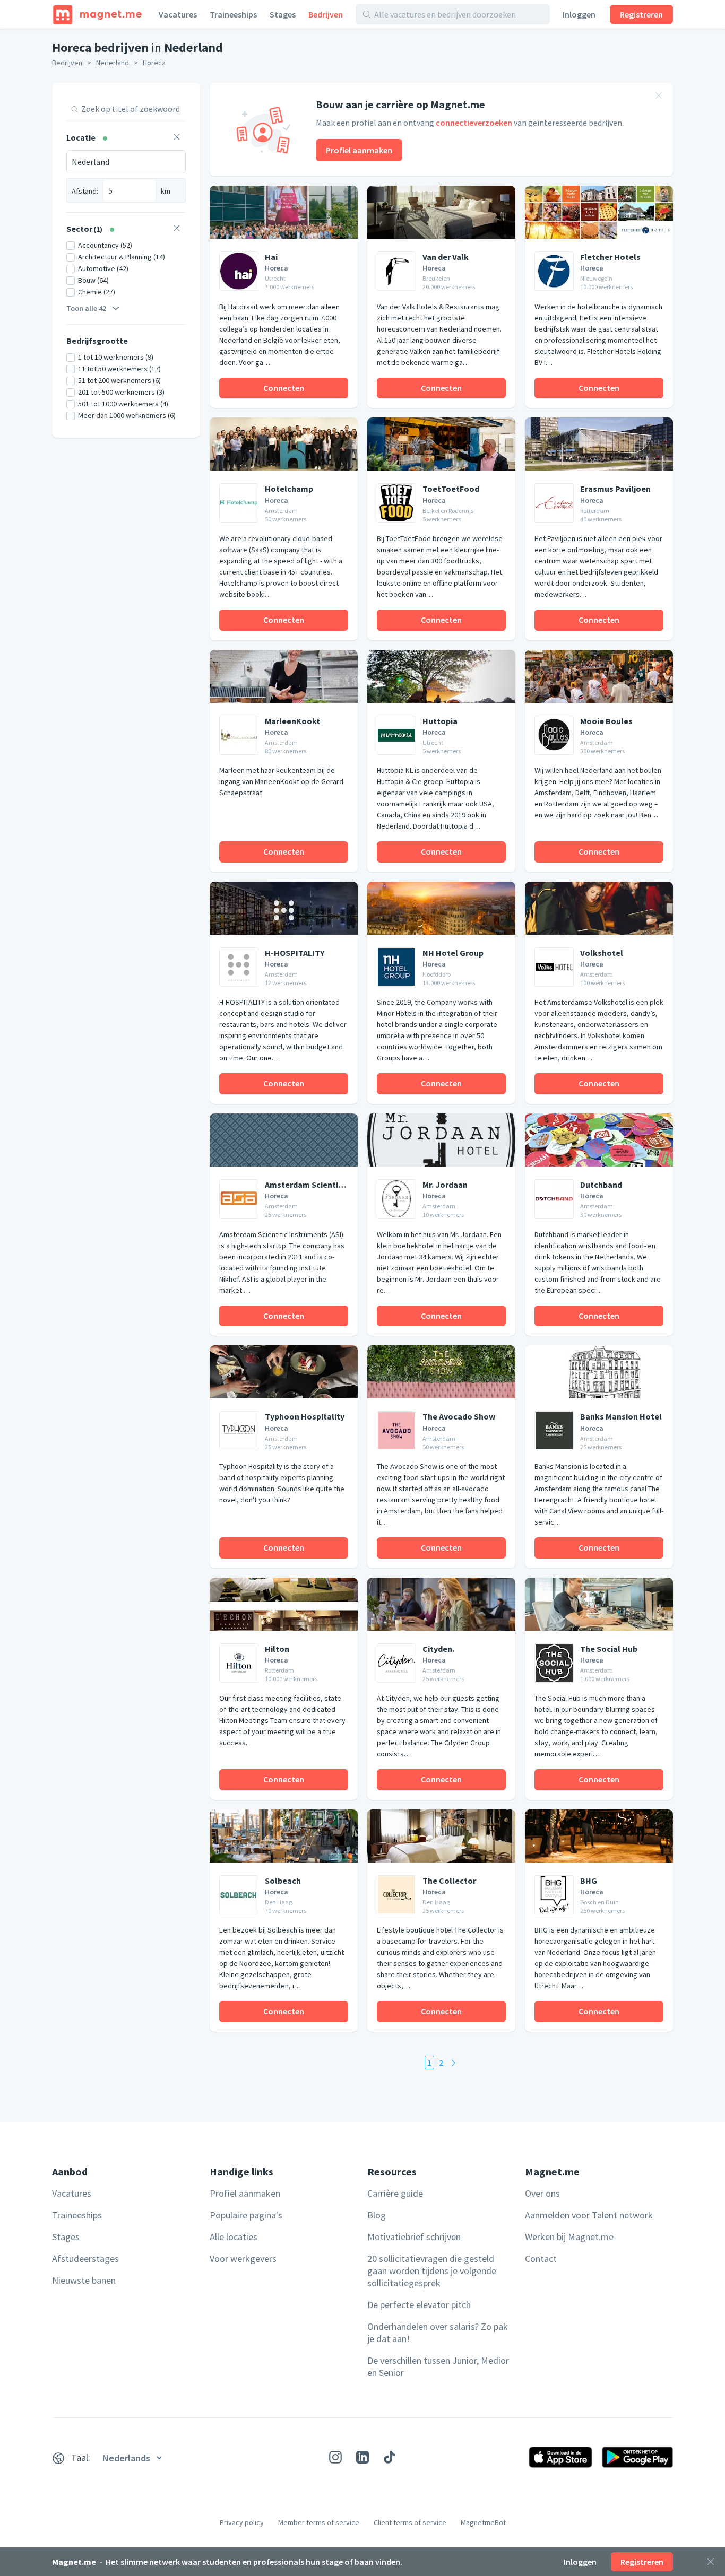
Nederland (113, 63)
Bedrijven (326, 14)
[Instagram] (335, 2457)
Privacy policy (242, 2522)
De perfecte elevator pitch (419, 2305)
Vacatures (178, 14)
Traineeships (233, 14)
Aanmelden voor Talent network (589, 2215)
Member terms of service (319, 2522)
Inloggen (579, 14)
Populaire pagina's (246, 2215)
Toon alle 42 (86, 308)
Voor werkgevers (243, 2259)
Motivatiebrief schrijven (414, 2237)
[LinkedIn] (362, 2457)
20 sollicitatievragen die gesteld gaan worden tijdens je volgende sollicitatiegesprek (432, 2271)
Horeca (154, 63)
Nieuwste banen (84, 2280)
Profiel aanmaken (359, 150)
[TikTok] (390, 2457)
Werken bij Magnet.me (569, 2237)
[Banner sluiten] (659, 97)
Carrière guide (395, 2193)
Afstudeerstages (85, 2259)
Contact (541, 2259)
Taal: (81, 2457)
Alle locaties (234, 2237)
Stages (283, 14)
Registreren (641, 14)
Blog (377, 2215)
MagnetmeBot (483, 2522)
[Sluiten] (711, 2562)
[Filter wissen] (177, 138)
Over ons (542, 2193)
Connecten (284, 388)
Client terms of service (410, 2522)
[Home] (97, 14)
